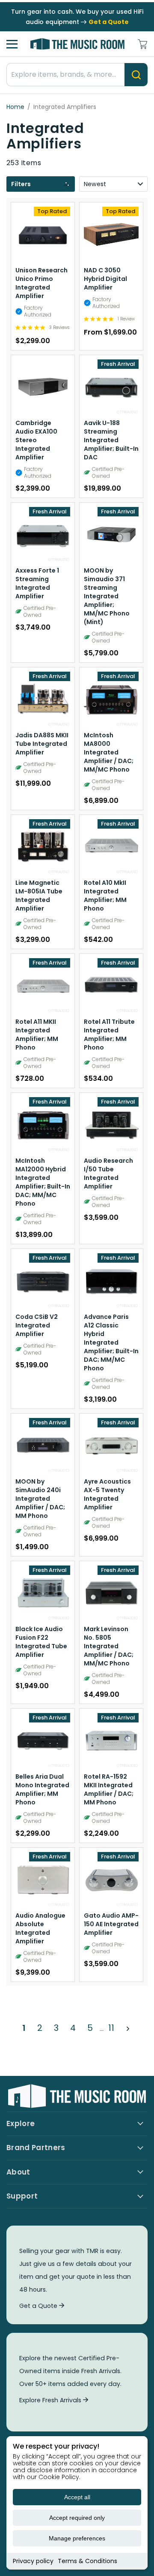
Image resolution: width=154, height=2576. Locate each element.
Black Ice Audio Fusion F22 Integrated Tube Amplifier (41, 1642)
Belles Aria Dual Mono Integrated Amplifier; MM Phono (42, 1789)
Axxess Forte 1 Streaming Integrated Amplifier (37, 583)
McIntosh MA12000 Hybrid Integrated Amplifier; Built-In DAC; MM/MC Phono (43, 1182)
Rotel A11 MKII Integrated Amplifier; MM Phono (37, 1035)
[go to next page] (128, 2028)
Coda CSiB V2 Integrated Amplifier (37, 1325)
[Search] (136, 75)
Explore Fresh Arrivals (51, 2400)
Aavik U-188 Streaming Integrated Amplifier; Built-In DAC (111, 440)
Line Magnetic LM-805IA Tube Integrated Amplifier (39, 896)
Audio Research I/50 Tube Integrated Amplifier (108, 1173)
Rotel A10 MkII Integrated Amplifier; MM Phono (105, 896)
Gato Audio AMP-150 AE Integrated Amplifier (111, 1924)
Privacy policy (33, 2561)
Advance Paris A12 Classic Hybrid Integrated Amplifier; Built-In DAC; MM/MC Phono (111, 1342)
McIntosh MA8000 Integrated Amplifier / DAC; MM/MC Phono (109, 752)
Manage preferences (77, 2538)
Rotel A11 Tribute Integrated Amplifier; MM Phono (109, 1035)
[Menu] (12, 44)
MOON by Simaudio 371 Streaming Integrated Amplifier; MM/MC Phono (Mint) (107, 596)
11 (111, 2028)
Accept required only (77, 2518)
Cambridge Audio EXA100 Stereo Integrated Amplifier (36, 440)
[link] (42, 327)
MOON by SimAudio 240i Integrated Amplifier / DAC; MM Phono (40, 1499)
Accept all (77, 2497)
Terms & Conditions (87, 2561)
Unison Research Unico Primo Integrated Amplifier (41, 283)
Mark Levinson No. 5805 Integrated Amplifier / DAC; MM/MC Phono (109, 1646)
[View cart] (142, 44)
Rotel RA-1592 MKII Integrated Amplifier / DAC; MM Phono (109, 1789)
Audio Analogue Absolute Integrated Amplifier (40, 1928)
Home (15, 107)
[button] (41, 184)
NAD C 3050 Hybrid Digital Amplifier (105, 279)
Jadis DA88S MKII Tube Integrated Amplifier (42, 744)
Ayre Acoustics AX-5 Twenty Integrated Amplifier (107, 1494)
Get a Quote (39, 2306)
